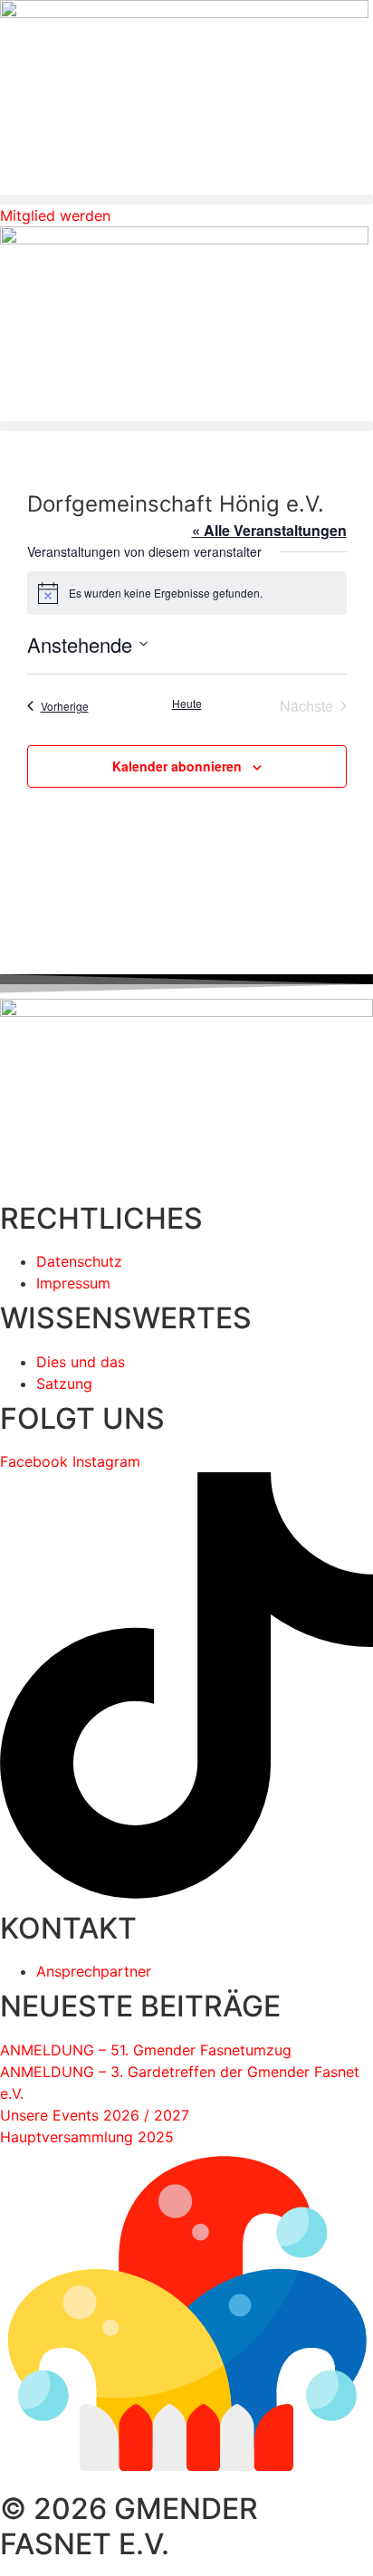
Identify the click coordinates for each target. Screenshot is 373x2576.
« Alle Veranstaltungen (269, 530)
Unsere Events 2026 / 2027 (95, 2115)
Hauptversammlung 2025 (87, 2137)
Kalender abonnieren (177, 766)
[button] (186, 200)
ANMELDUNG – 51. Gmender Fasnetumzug (146, 2050)
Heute (187, 704)
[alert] (187, 593)
